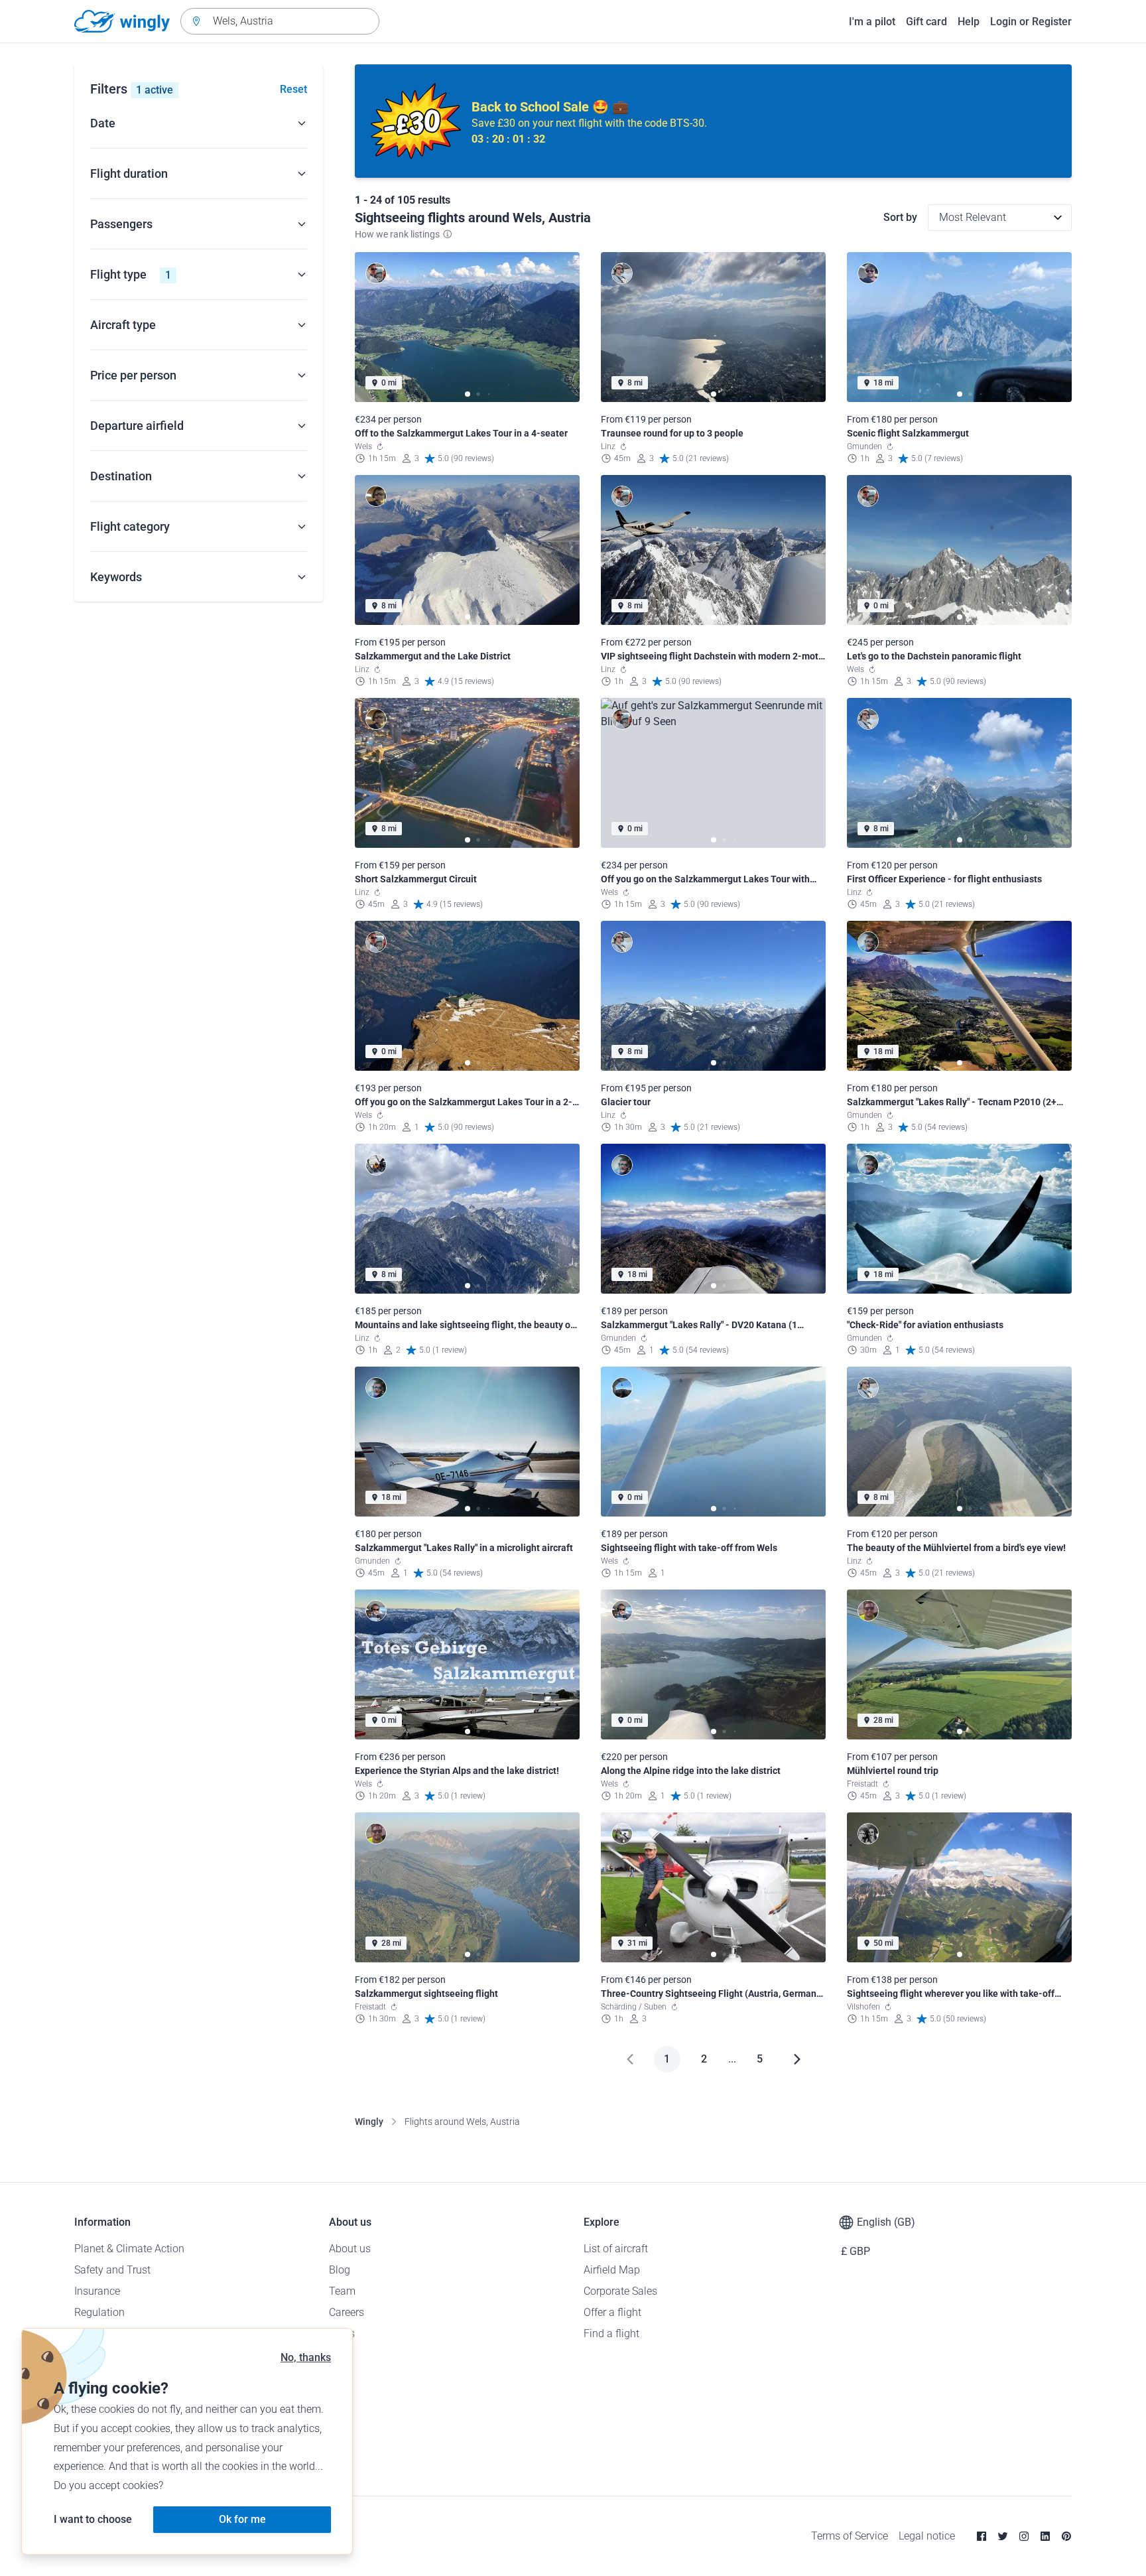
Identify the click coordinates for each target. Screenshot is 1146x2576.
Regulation (99, 2312)
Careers (347, 2312)
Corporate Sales (620, 2291)
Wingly (369, 2122)
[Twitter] (1003, 2536)
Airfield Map (612, 2270)
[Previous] (630, 2059)
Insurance (97, 2291)
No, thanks (306, 2357)
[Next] (797, 2059)
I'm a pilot (872, 22)
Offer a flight (612, 2312)
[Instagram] (1024, 2536)
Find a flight (611, 2334)
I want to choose (93, 2519)
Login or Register (1031, 22)
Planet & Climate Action (129, 2249)
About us (350, 2249)
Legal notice (927, 2536)
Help (969, 22)
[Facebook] (982, 2536)
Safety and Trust (112, 2270)
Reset (293, 89)
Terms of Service (850, 2536)
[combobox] (280, 21)
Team (342, 2291)
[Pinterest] (1066, 2536)
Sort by (900, 217)
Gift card (926, 22)
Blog (340, 2270)
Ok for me (242, 2519)
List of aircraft (616, 2249)
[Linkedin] (1045, 2536)
